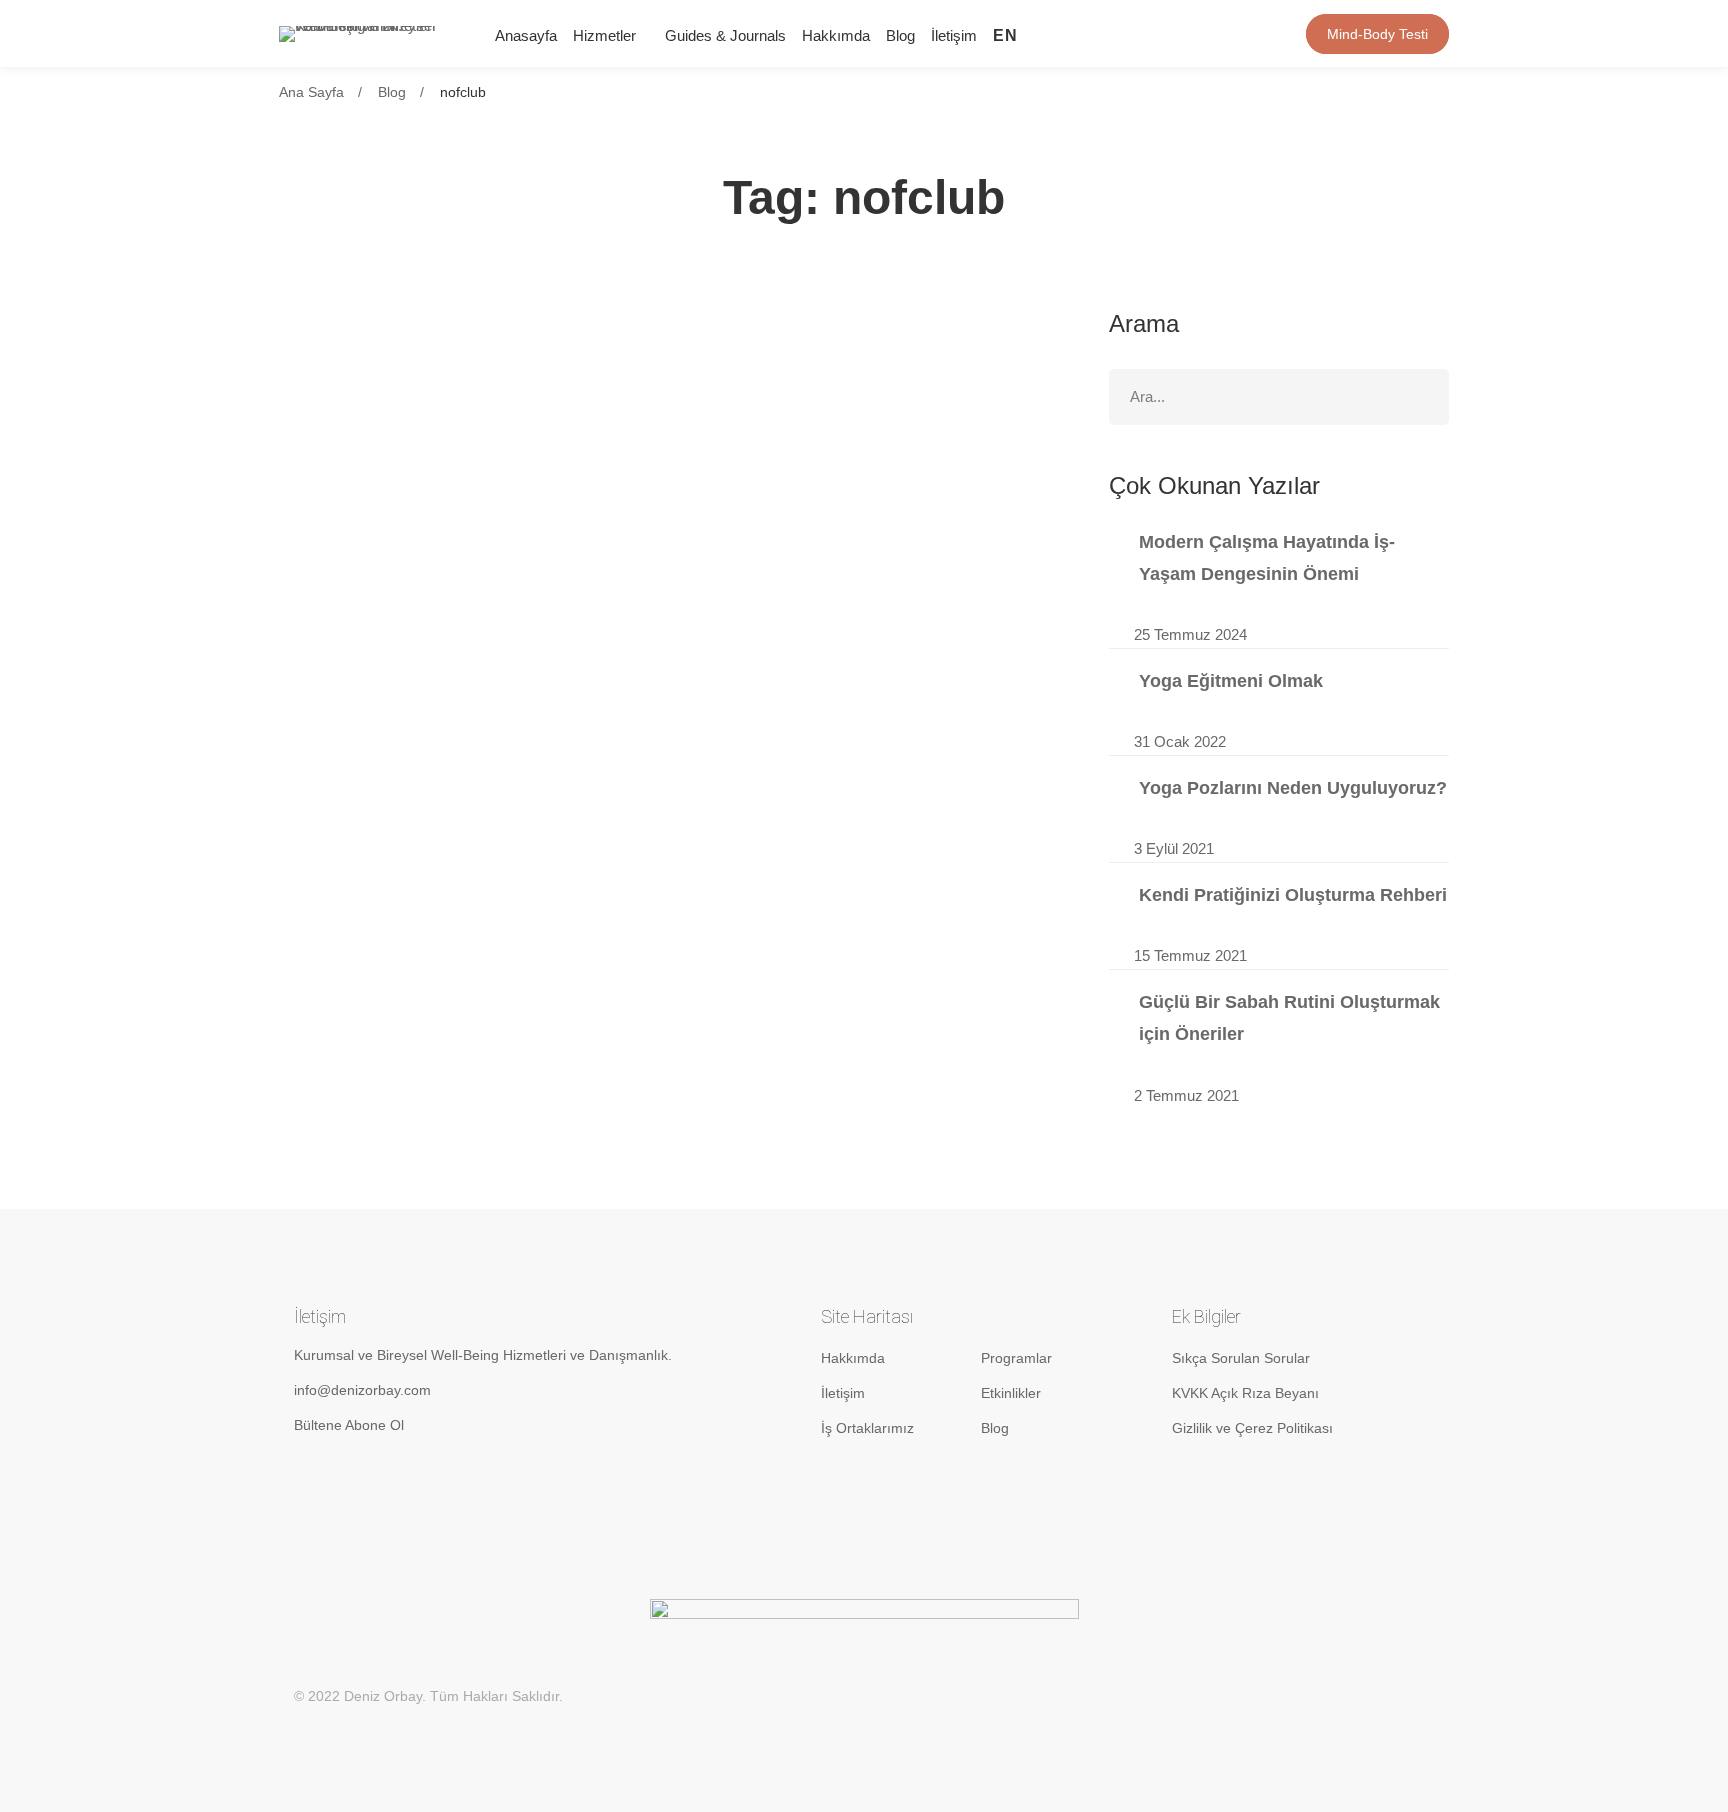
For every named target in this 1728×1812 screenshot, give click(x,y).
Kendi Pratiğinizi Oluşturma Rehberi (1293, 895)
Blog (392, 92)
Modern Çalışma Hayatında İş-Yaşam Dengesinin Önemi (1267, 558)
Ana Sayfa (311, 92)
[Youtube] (1162, 33)
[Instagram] (1098, 33)
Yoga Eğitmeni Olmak (1231, 681)
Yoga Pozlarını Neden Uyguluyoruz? (1293, 788)
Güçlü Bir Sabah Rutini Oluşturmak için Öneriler (1289, 1018)
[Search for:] (1279, 396)
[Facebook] (1194, 33)
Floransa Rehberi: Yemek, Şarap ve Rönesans (526, 379)
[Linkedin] (1130, 33)
